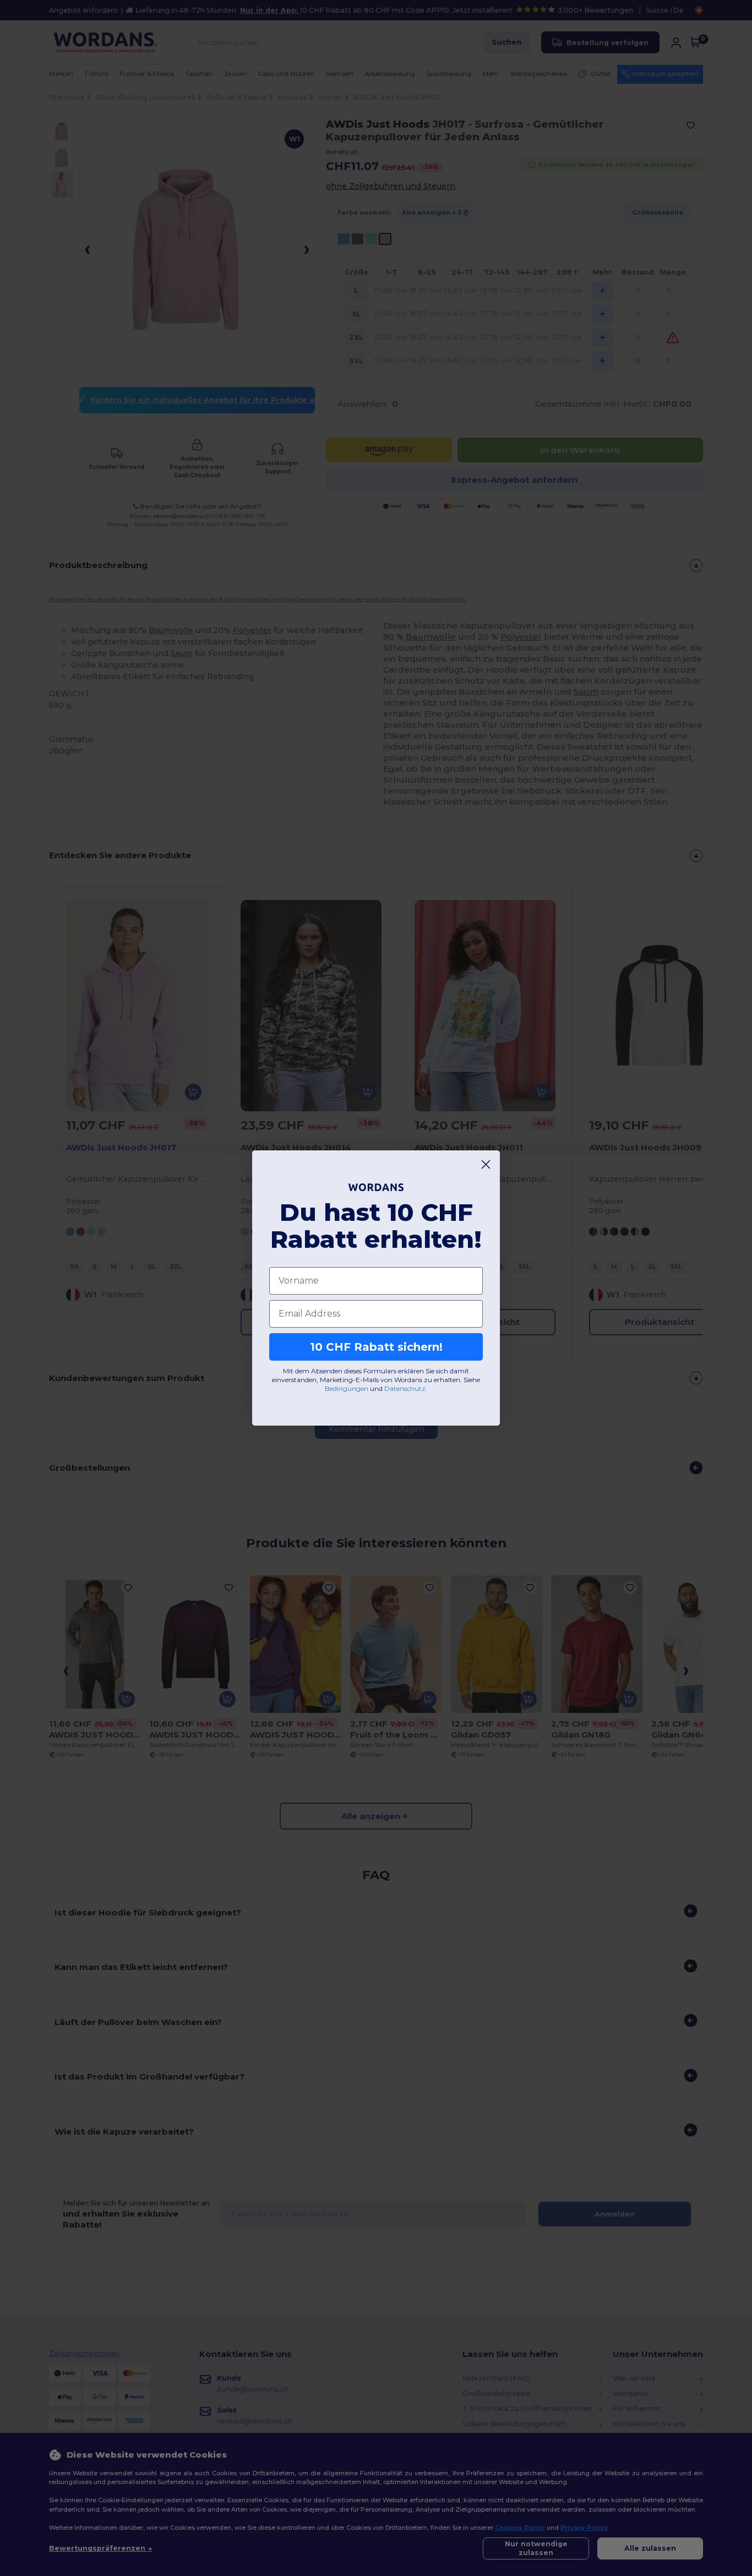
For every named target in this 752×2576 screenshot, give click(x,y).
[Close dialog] (486, 1164)
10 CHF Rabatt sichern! (376, 1347)
